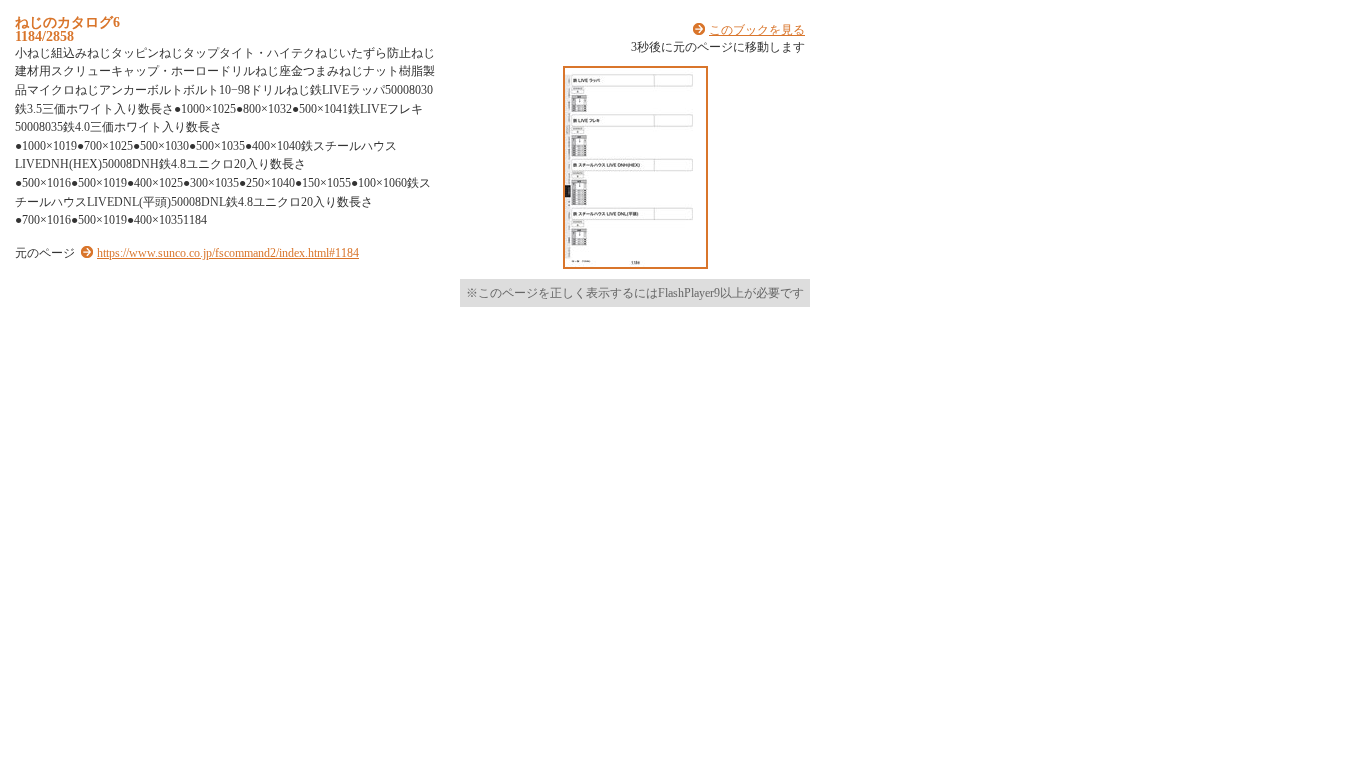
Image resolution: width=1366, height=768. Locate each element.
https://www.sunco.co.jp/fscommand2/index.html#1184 (228, 253)
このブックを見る (757, 30)
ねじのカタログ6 (67, 22)
